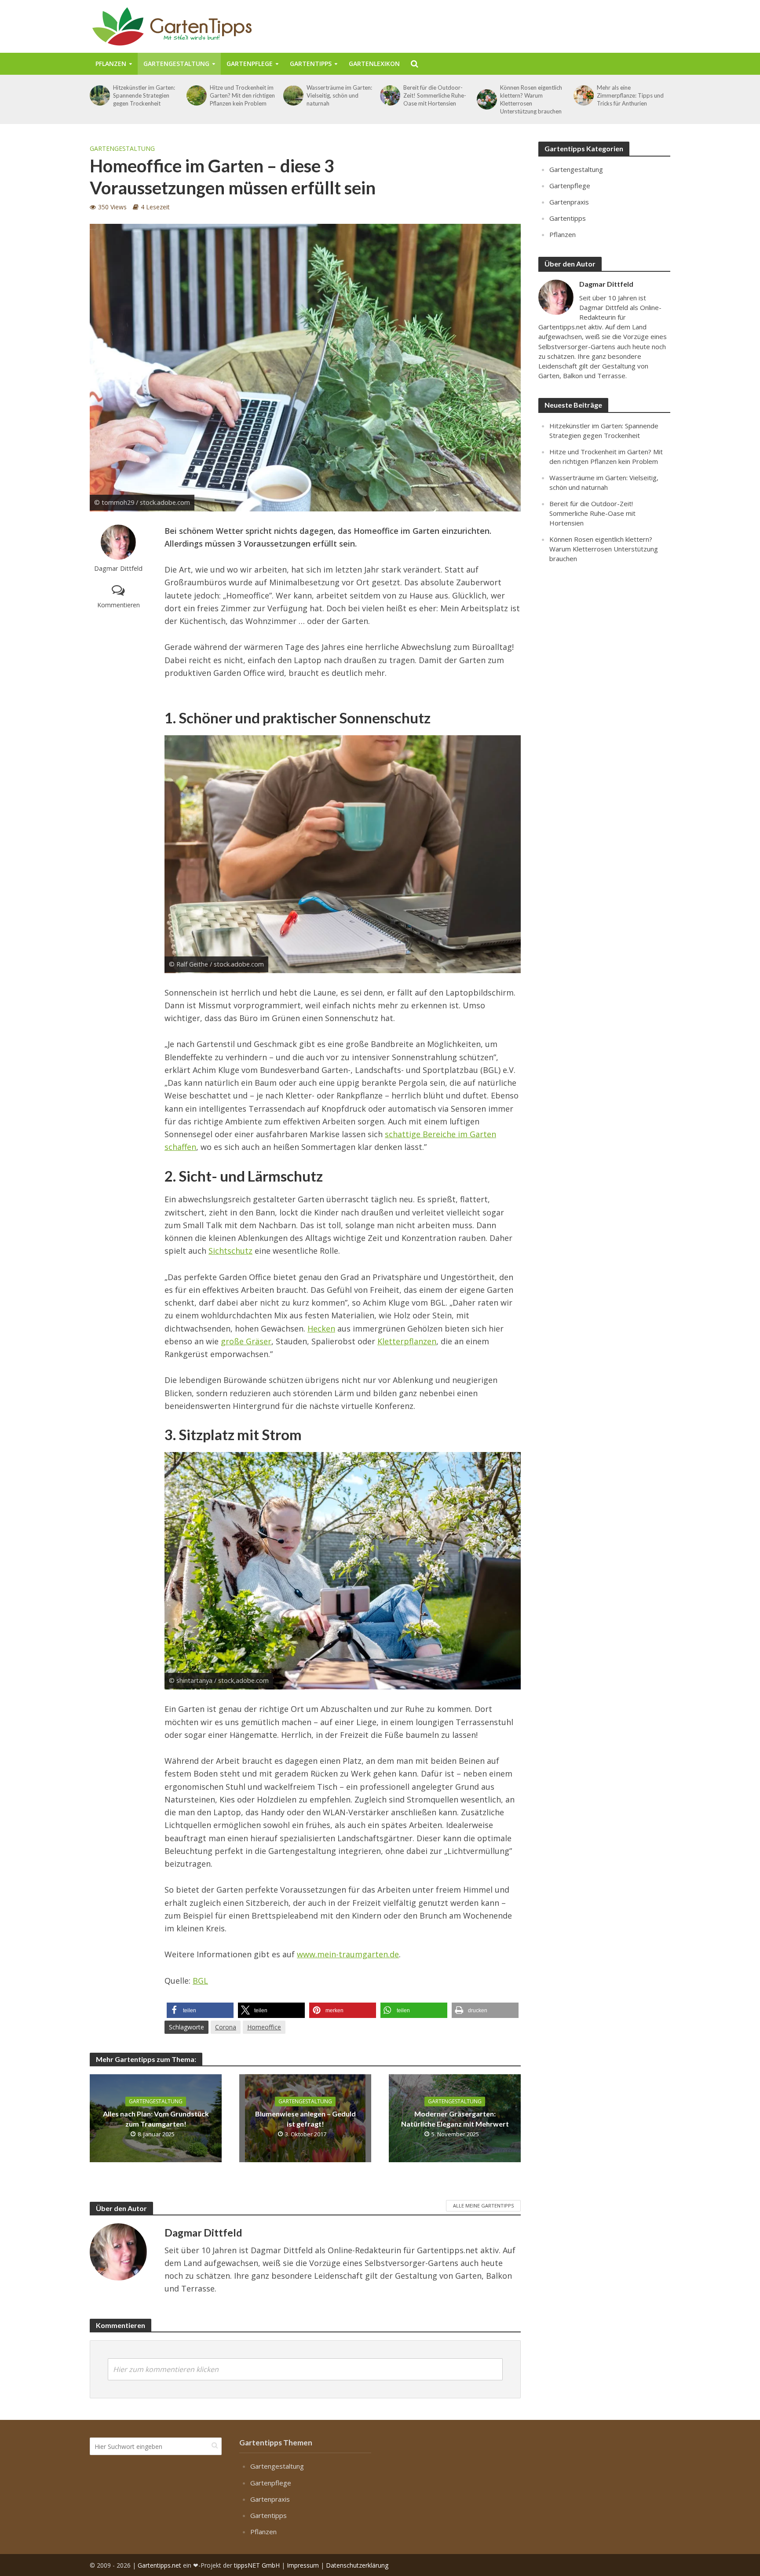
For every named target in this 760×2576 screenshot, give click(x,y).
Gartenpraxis (569, 202)
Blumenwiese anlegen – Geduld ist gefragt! (305, 2119)
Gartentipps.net (159, 2565)
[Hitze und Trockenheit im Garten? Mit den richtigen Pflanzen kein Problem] (196, 95)
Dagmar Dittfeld (118, 568)
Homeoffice (264, 2027)
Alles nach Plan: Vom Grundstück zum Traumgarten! (156, 2119)
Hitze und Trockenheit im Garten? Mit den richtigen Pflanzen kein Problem (242, 95)
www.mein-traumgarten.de (348, 1954)
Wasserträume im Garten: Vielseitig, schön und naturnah (339, 95)
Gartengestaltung (176, 64)
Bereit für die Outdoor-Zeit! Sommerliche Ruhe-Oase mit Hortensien (435, 95)
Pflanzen (111, 64)
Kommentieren (119, 605)
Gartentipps (311, 64)
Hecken (321, 1328)
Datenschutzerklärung (357, 2565)
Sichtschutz (230, 1251)
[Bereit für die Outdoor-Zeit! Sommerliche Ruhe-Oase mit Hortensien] (389, 95)
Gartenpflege (250, 64)
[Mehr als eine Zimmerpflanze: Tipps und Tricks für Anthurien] (583, 95)
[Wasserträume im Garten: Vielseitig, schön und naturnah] (293, 95)
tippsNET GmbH (257, 2565)
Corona (226, 2027)
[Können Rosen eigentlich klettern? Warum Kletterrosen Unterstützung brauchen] (486, 99)
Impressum (303, 2565)
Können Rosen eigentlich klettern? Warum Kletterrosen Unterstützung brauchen (531, 99)
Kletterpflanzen (407, 1341)
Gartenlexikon (374, 64)
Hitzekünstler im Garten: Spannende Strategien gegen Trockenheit (144, 95)
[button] (200, 2010)
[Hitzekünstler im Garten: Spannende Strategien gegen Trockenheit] (99, 95)
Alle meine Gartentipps (483, 2206)
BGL (200, 1981)
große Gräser (246, 1341)
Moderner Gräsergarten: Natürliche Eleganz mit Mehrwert (455, 2119)
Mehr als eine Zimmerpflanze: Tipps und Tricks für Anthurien (630, 95)
